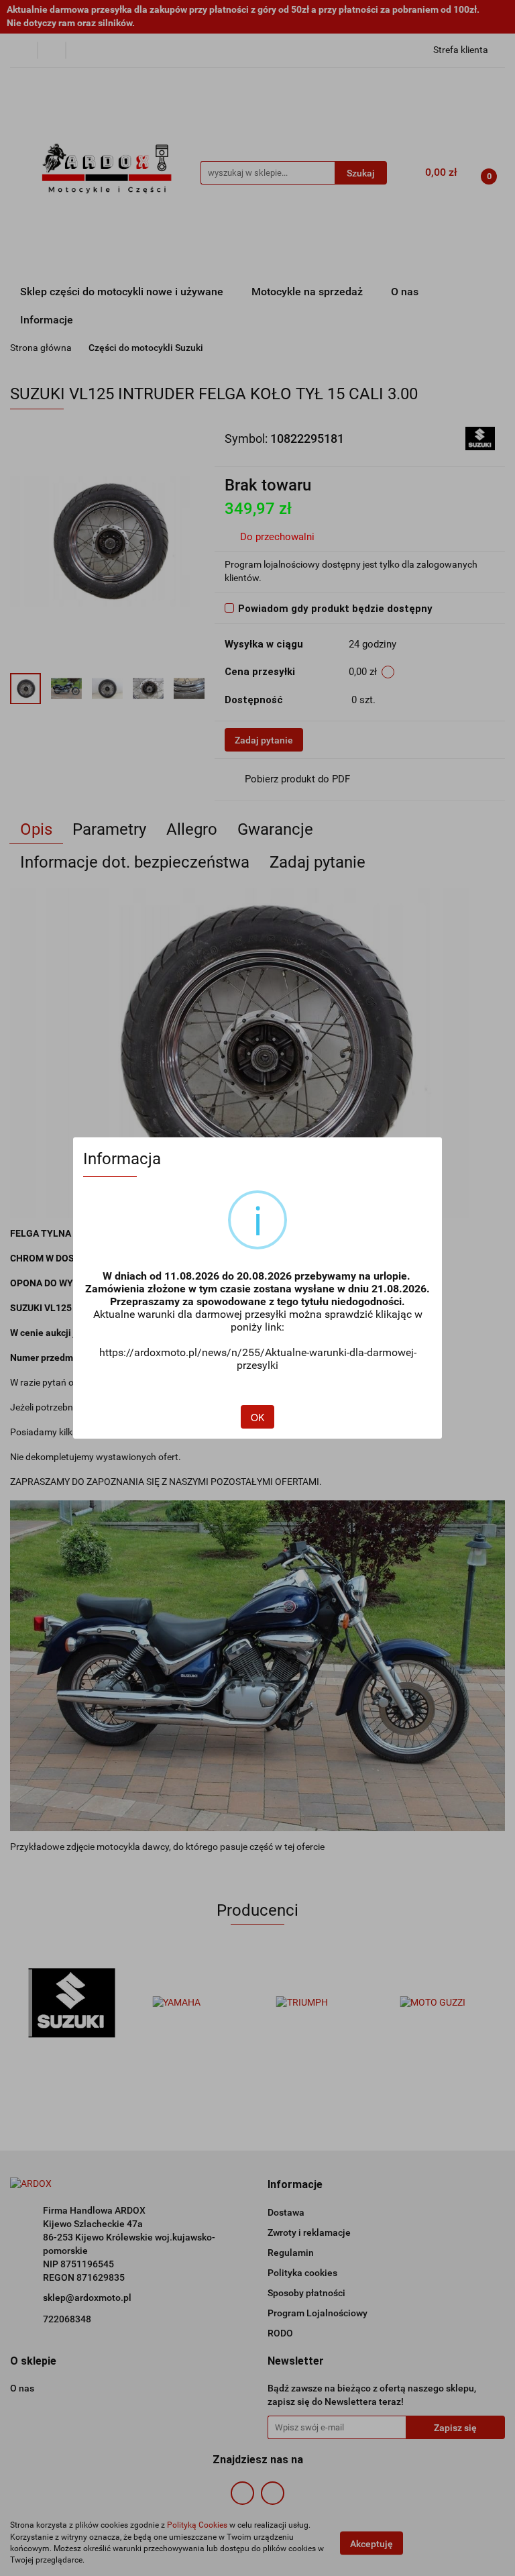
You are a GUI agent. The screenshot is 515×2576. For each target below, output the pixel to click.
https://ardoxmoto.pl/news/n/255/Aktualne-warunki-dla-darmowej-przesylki (258, 1359)
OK (257, 1417)
